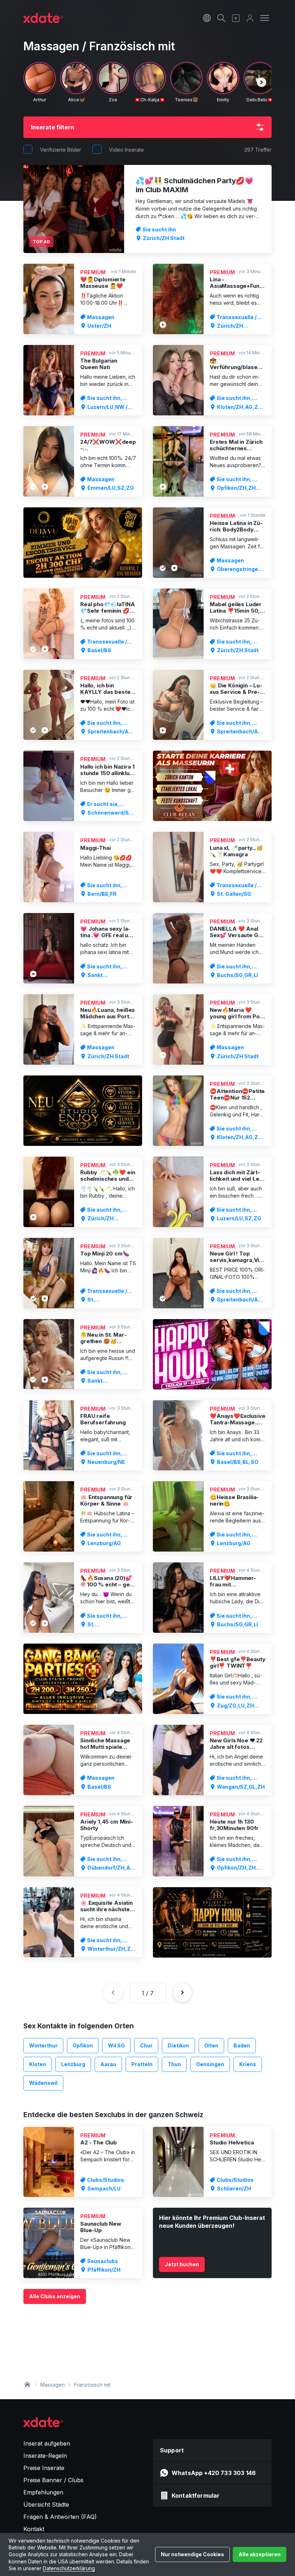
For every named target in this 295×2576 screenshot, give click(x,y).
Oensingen (210, 2064)
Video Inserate (126, 150)
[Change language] (207, 18)
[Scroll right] (262, 82)
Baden (242, 2045)
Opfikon (83, 2045)
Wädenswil (43, 2083)
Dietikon (178, 2045)
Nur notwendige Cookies (192, 2554)
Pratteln (142, 2064)
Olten (211, 2045)
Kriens (248, 2064)
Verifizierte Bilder (60, 150)
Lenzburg (73, 2064)
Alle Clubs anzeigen (55, 2296)
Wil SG (116, 2045)
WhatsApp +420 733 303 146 (214, 2473)
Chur (146, 2045)
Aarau (108, 2064)
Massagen (53, 2385)
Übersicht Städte (46, 2504)
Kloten (38, 2064)
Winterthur (43, 2045)
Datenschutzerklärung (69, 2568)
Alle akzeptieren (260, 2554)
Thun (174, 2064)
